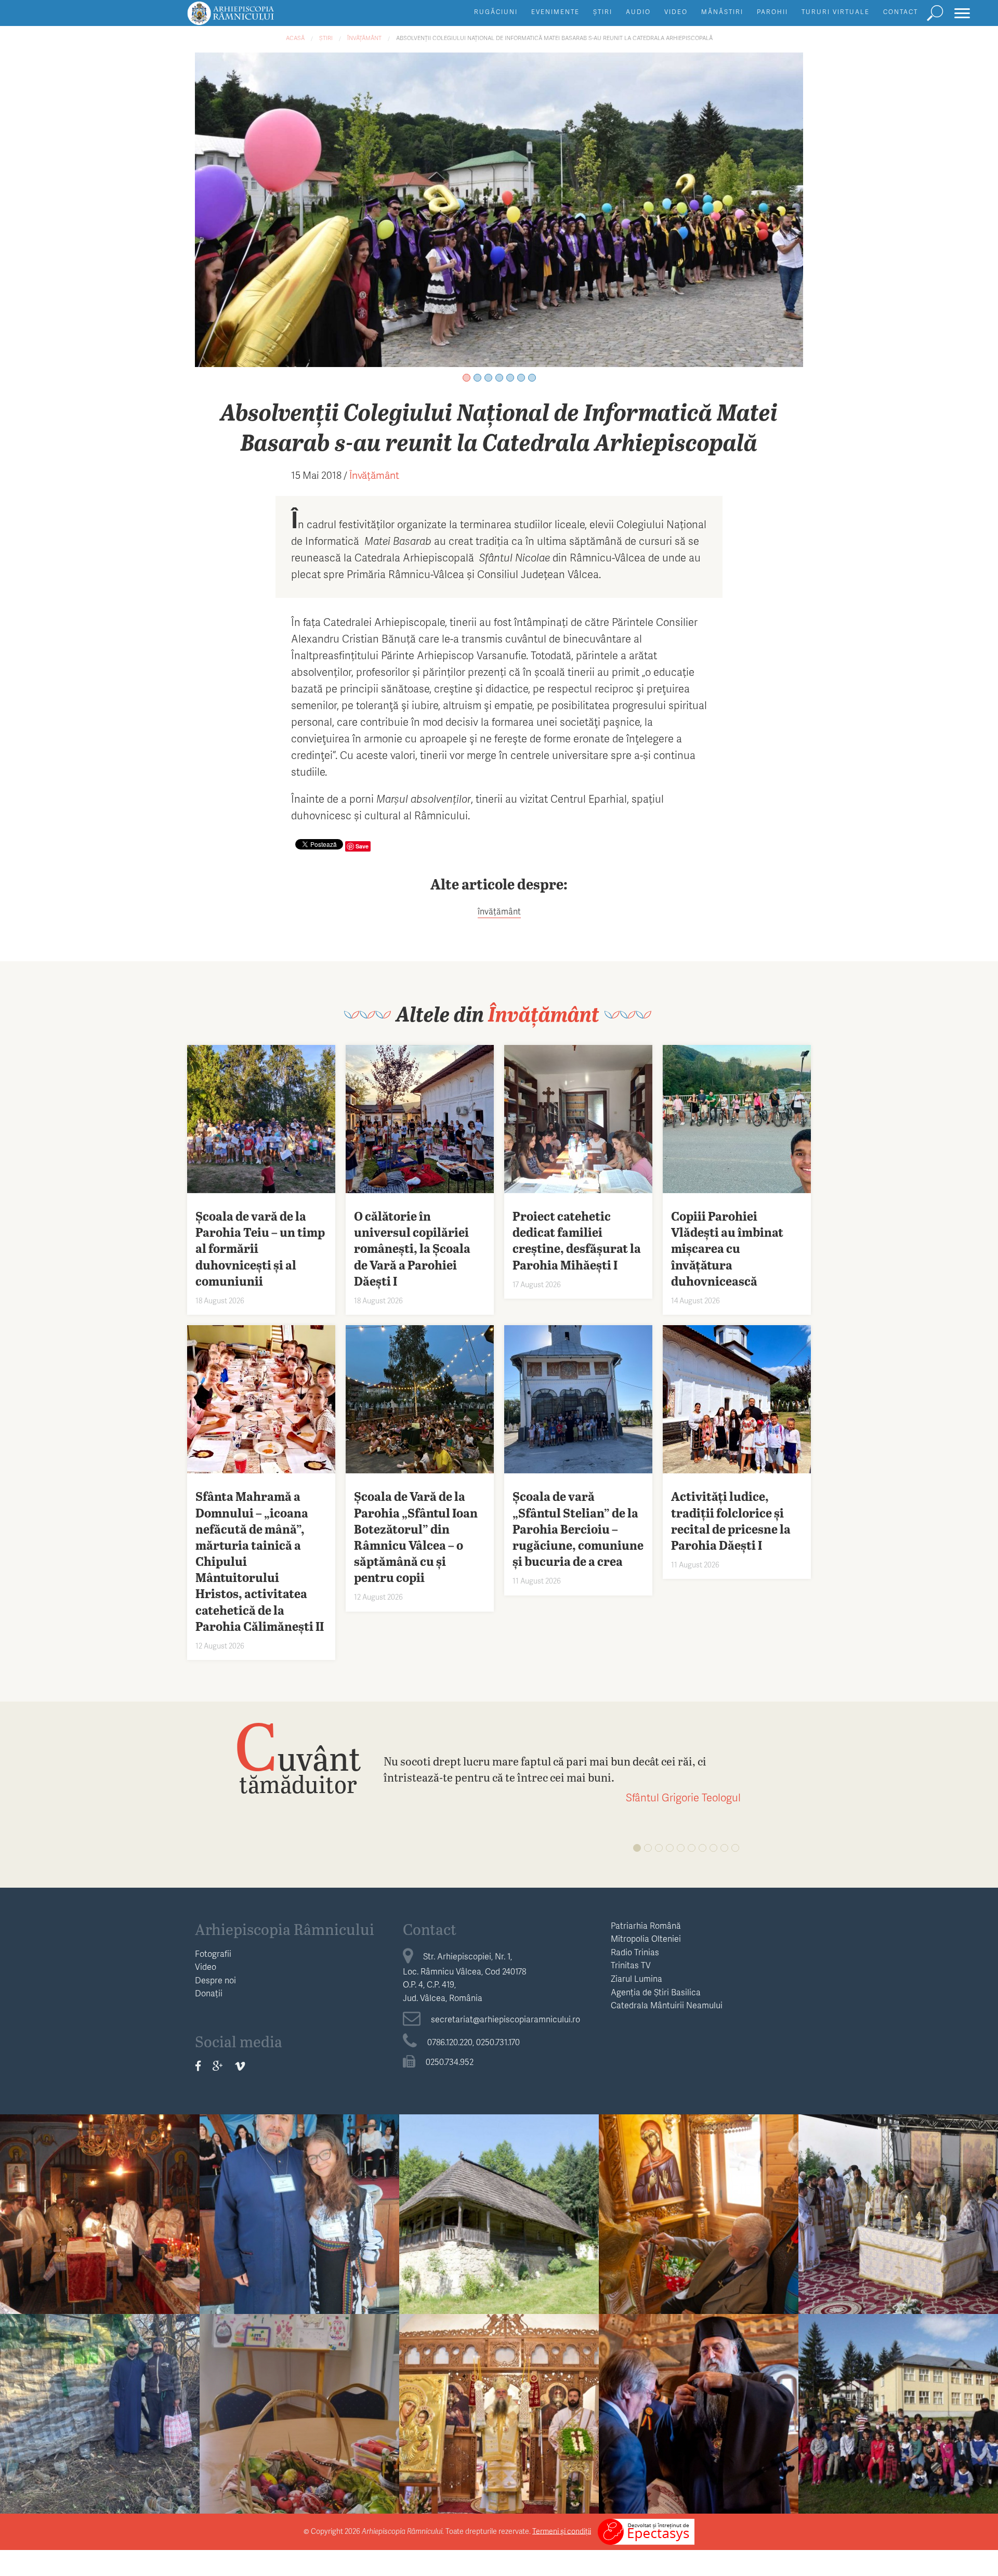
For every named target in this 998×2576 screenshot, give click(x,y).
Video (676, 12)
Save (362, 846)
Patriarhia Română (646, 1925)
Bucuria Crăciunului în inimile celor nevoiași (100, 2408)
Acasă (295, 38)
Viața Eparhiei (699, 2180)
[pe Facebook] (198, 2066)
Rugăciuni (496, 12)
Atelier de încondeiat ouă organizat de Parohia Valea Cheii (299, 2416)
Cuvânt (298, 1757)
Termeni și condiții (562, 2531)
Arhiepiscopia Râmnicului (285, 1929)
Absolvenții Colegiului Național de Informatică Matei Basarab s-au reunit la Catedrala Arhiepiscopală (554, 38)
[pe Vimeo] (240, 2066)
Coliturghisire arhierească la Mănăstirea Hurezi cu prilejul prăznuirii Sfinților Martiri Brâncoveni (898, 2224)
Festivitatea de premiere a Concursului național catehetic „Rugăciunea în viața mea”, (300, 2216)
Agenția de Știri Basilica (656, 1992)
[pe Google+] (218, 2066)
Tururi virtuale (836, 12)
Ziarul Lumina (636, 1978)
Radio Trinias (635, 1952)
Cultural (499, 2180)
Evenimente (555, 12)
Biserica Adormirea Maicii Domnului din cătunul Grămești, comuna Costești (499, 2216)
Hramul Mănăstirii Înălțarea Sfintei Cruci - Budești (499, 2408)
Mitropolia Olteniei (646, 1938)
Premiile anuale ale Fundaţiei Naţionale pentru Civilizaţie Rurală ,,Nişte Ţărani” (699, 2416)
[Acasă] (254, 18)
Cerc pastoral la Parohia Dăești (100, 2200)
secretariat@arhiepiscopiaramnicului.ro (505, 2019)
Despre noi (215, 1980)
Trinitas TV (631, 1965)
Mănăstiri (722, 12)
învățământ (499, 911)
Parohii (772, 12)
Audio (638, 12)
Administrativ (100, 2180)
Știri (603, 12)
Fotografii (213, 1953)
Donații (209, 1993)
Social (100, 2379)
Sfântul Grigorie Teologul (683, 1797)
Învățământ (364, 38)
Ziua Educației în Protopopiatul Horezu (898, 2408)
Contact (901, 12)
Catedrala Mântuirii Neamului (667, 2005)
